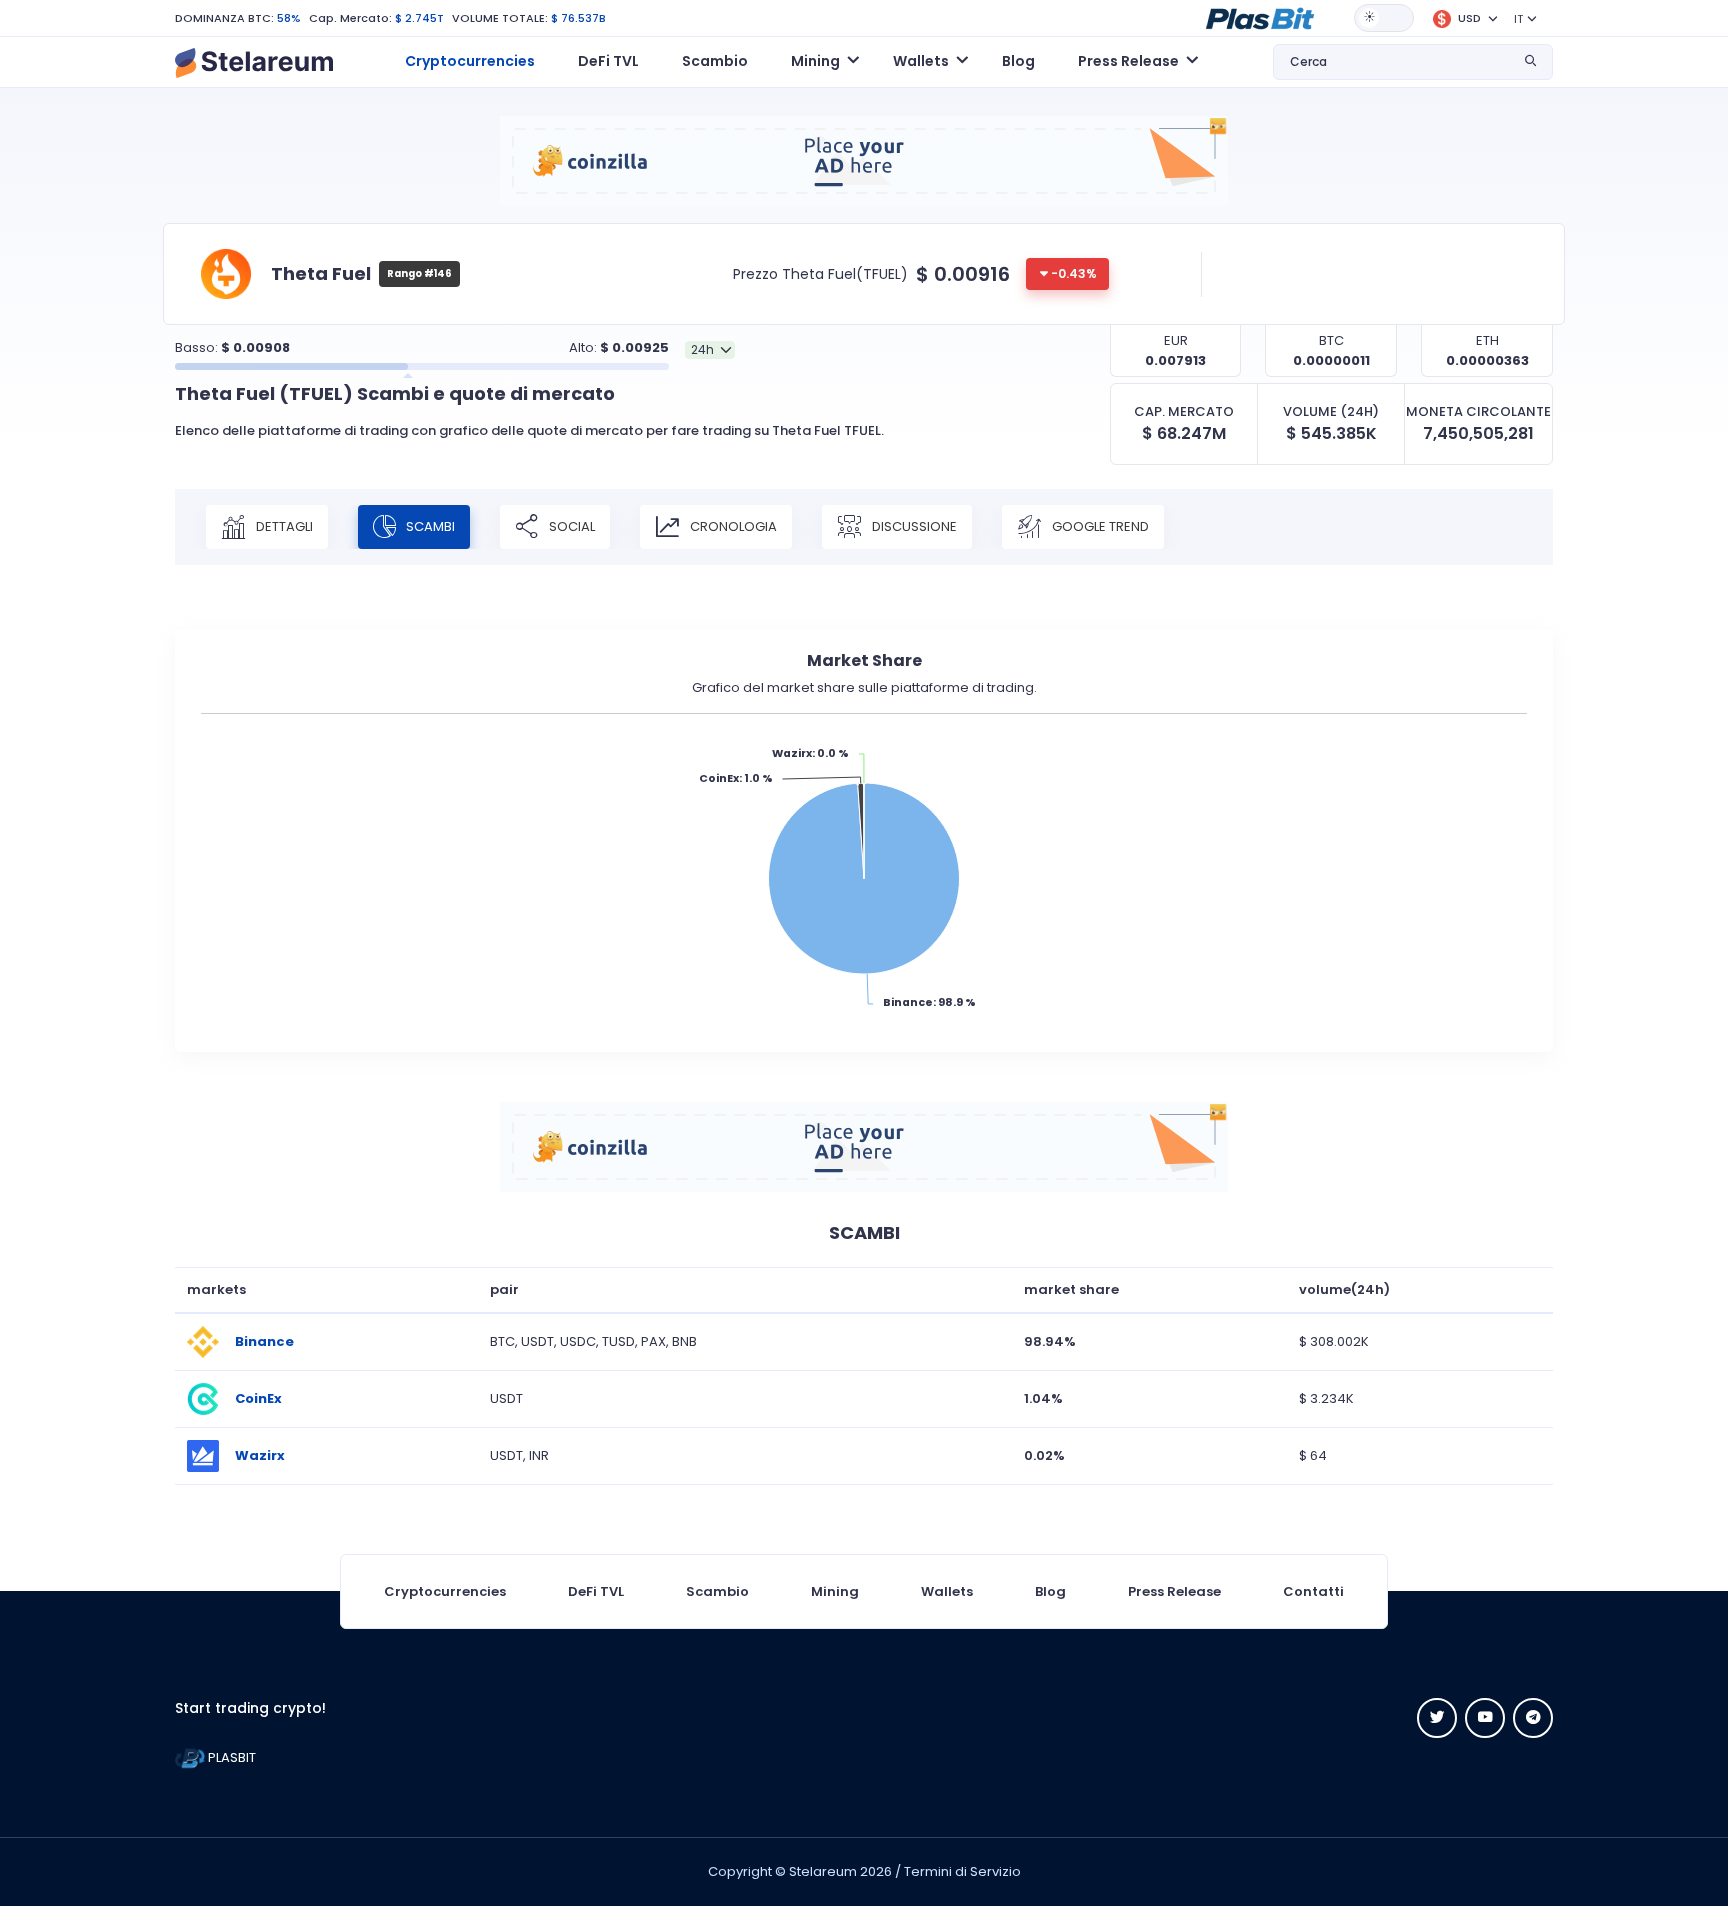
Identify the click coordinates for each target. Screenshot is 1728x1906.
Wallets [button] (921, 61)
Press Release (1174, 1591)
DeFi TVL (608, 61)
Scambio (715, 61)
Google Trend (1099, 525)
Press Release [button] (1128, 61)
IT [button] (1518, 19)
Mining (835, 1591)
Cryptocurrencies (470, 61)
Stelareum (823, 1871)
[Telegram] (1533, 1718)
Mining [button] (815, 61)
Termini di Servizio (962, 1871)
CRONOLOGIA (732, 525)
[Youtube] (1485, 1718)
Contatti (1313, 1591)
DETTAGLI (283, 525)
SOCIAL (570, 525)
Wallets (947, 1591)
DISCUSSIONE (913, 525)
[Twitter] (1437, 1718)
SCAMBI (429, 525)
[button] (1260, 17)
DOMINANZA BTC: (224, 18)
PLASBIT (230, 1757)
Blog (1018, 61)
